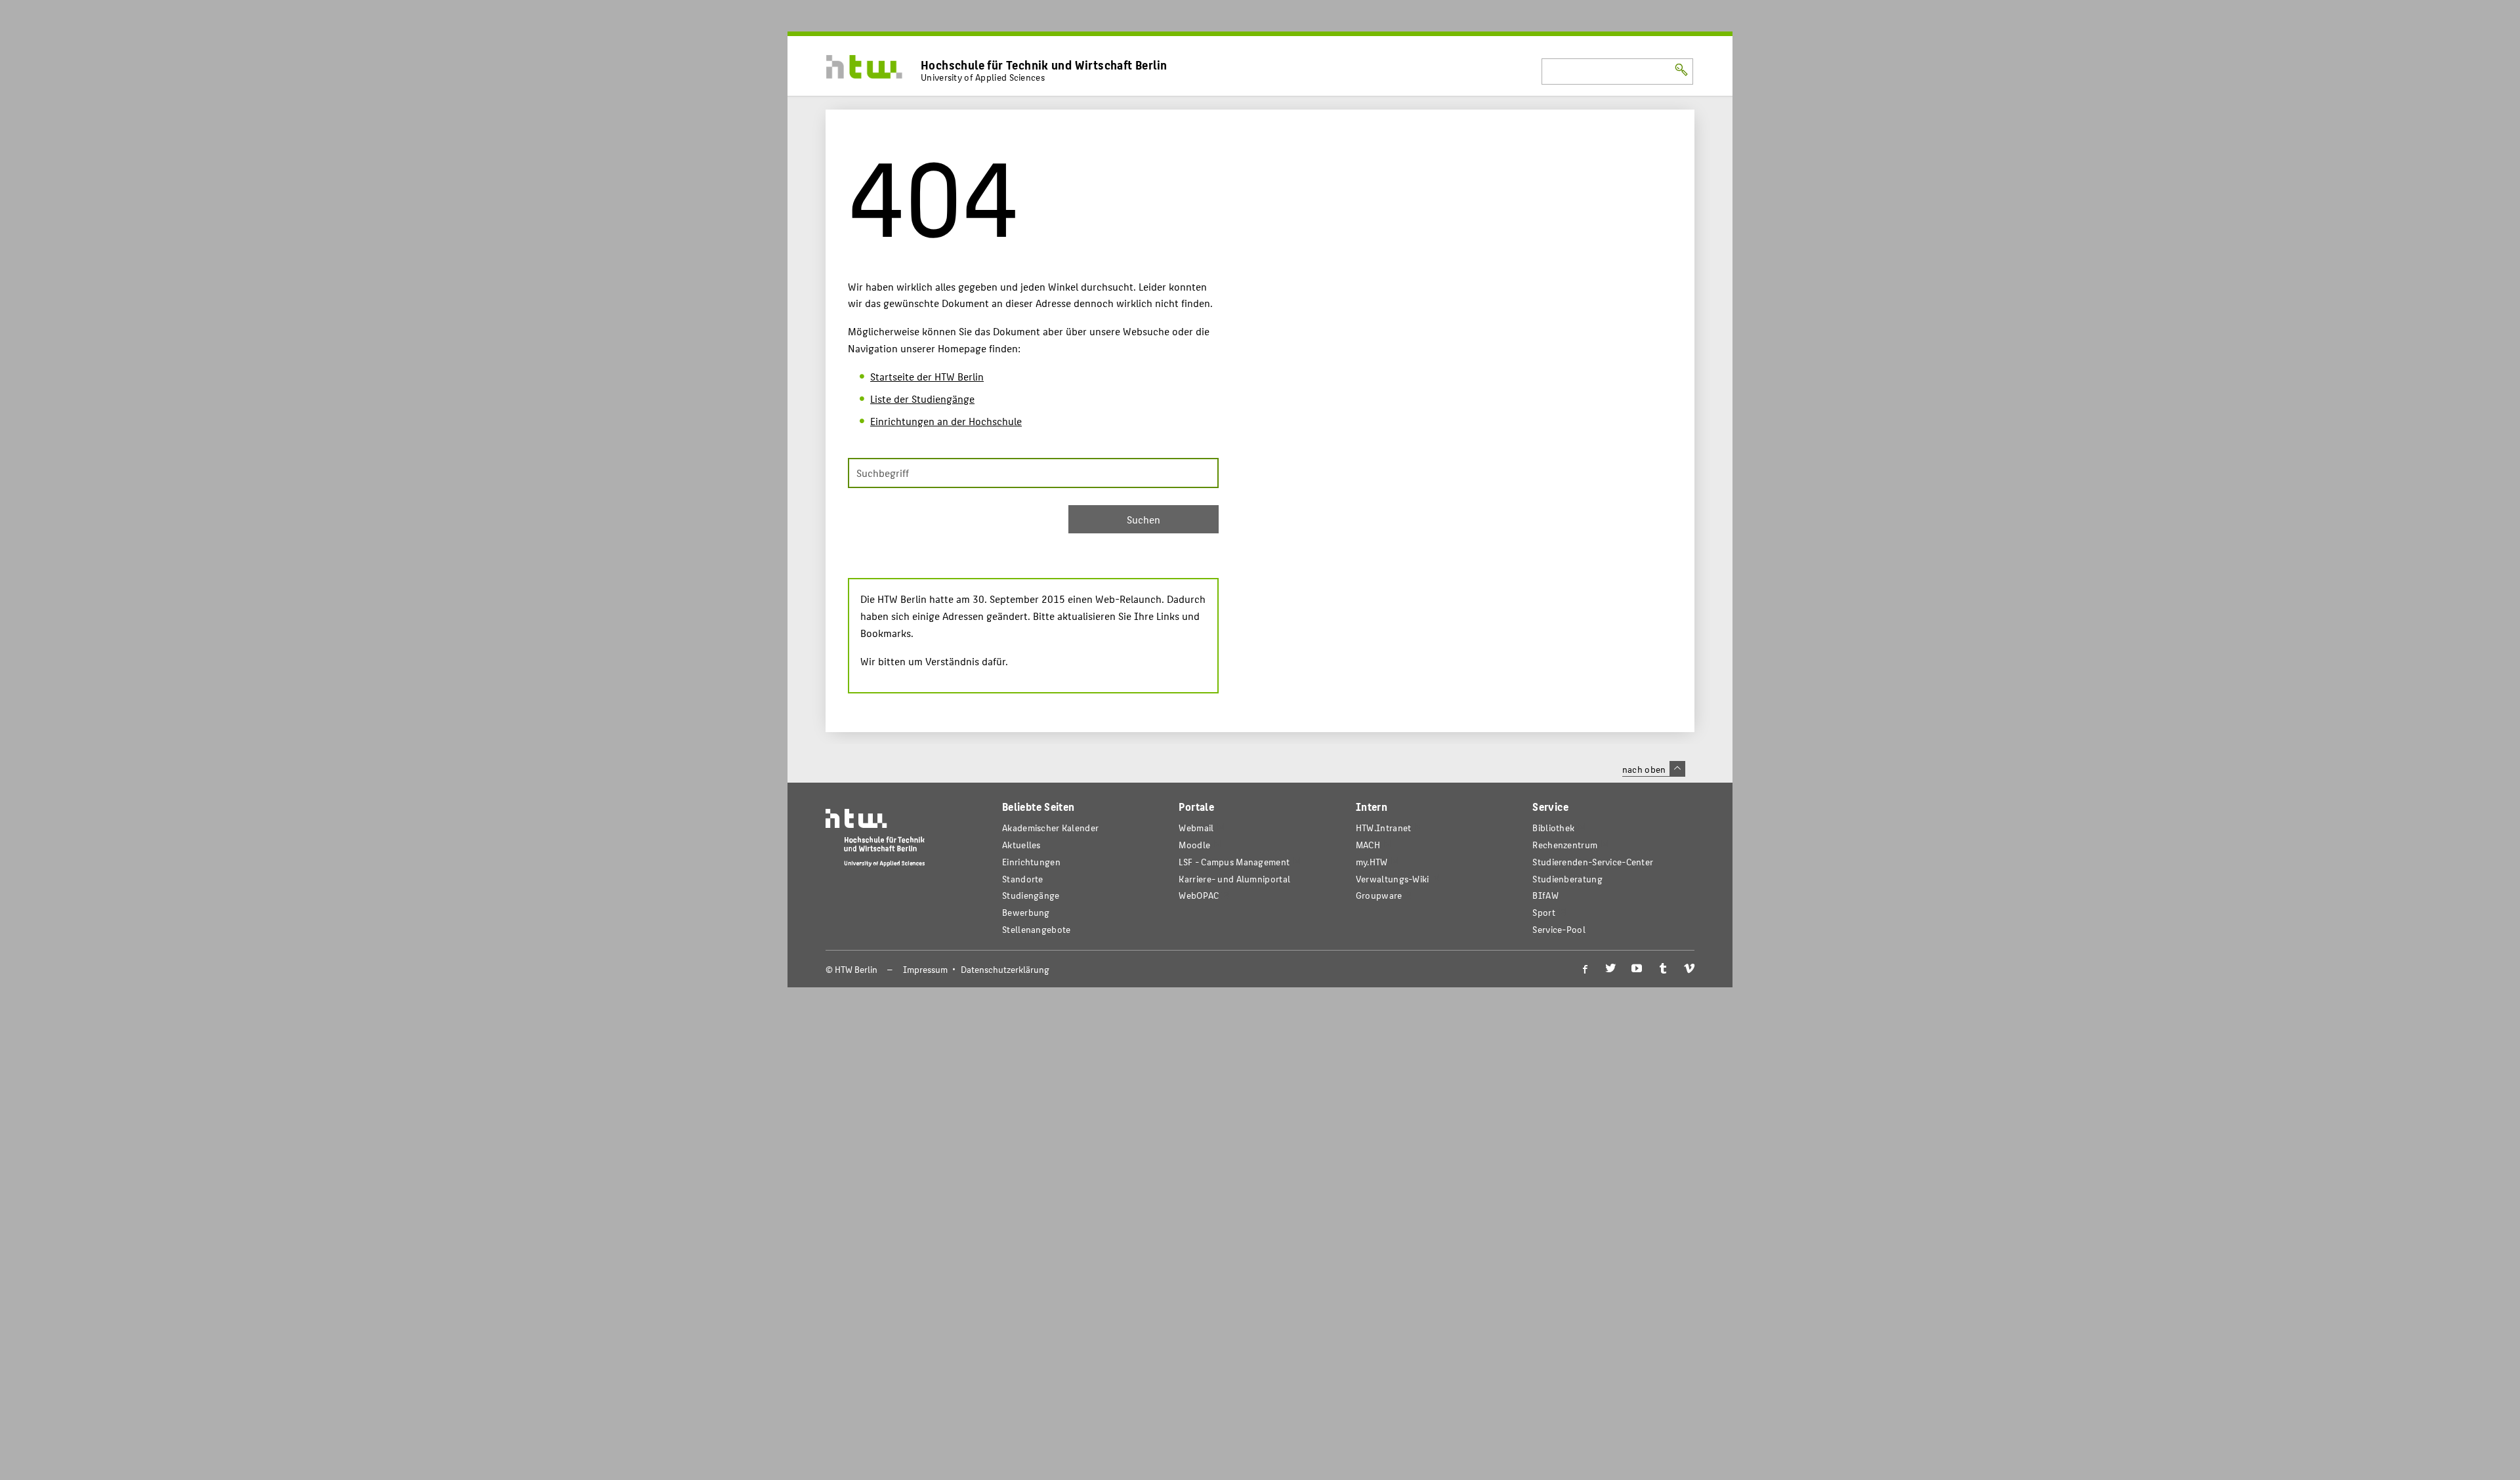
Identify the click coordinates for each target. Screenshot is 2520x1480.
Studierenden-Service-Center (1593, 862)
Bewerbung (1026, 912)
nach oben (1644, 769)
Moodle (1194, 845)
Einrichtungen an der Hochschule (946, 421)
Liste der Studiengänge (922, 399)
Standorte (1023, 879)
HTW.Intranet (1384, 828)
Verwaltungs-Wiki (1393, 879)
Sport (1543, 912)
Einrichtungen (1031, 862)
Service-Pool (1559, 929)
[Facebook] (1584, 969)
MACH (1368, 845)
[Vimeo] (1689, 969)
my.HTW (1372, 862)
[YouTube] (1637, 969)
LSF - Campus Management (1234, 862)
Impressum (925, 969)
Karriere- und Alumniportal (1234, 879)
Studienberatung (1567, 879)
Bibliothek (1553, 828)
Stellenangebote (1036, 929)
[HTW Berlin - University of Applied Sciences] (875, 841)
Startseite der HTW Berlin (927, 376)
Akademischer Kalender (1050, 828)
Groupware (1379, 895)
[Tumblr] (1663, 969)
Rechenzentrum (1565, 845)
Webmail (1196, 828)
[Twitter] (1610, 969)
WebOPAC (1199, 895)
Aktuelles (1021, 845)
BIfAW (1545, 895)
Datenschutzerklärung (1005, 969)
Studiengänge (1031, 895)
